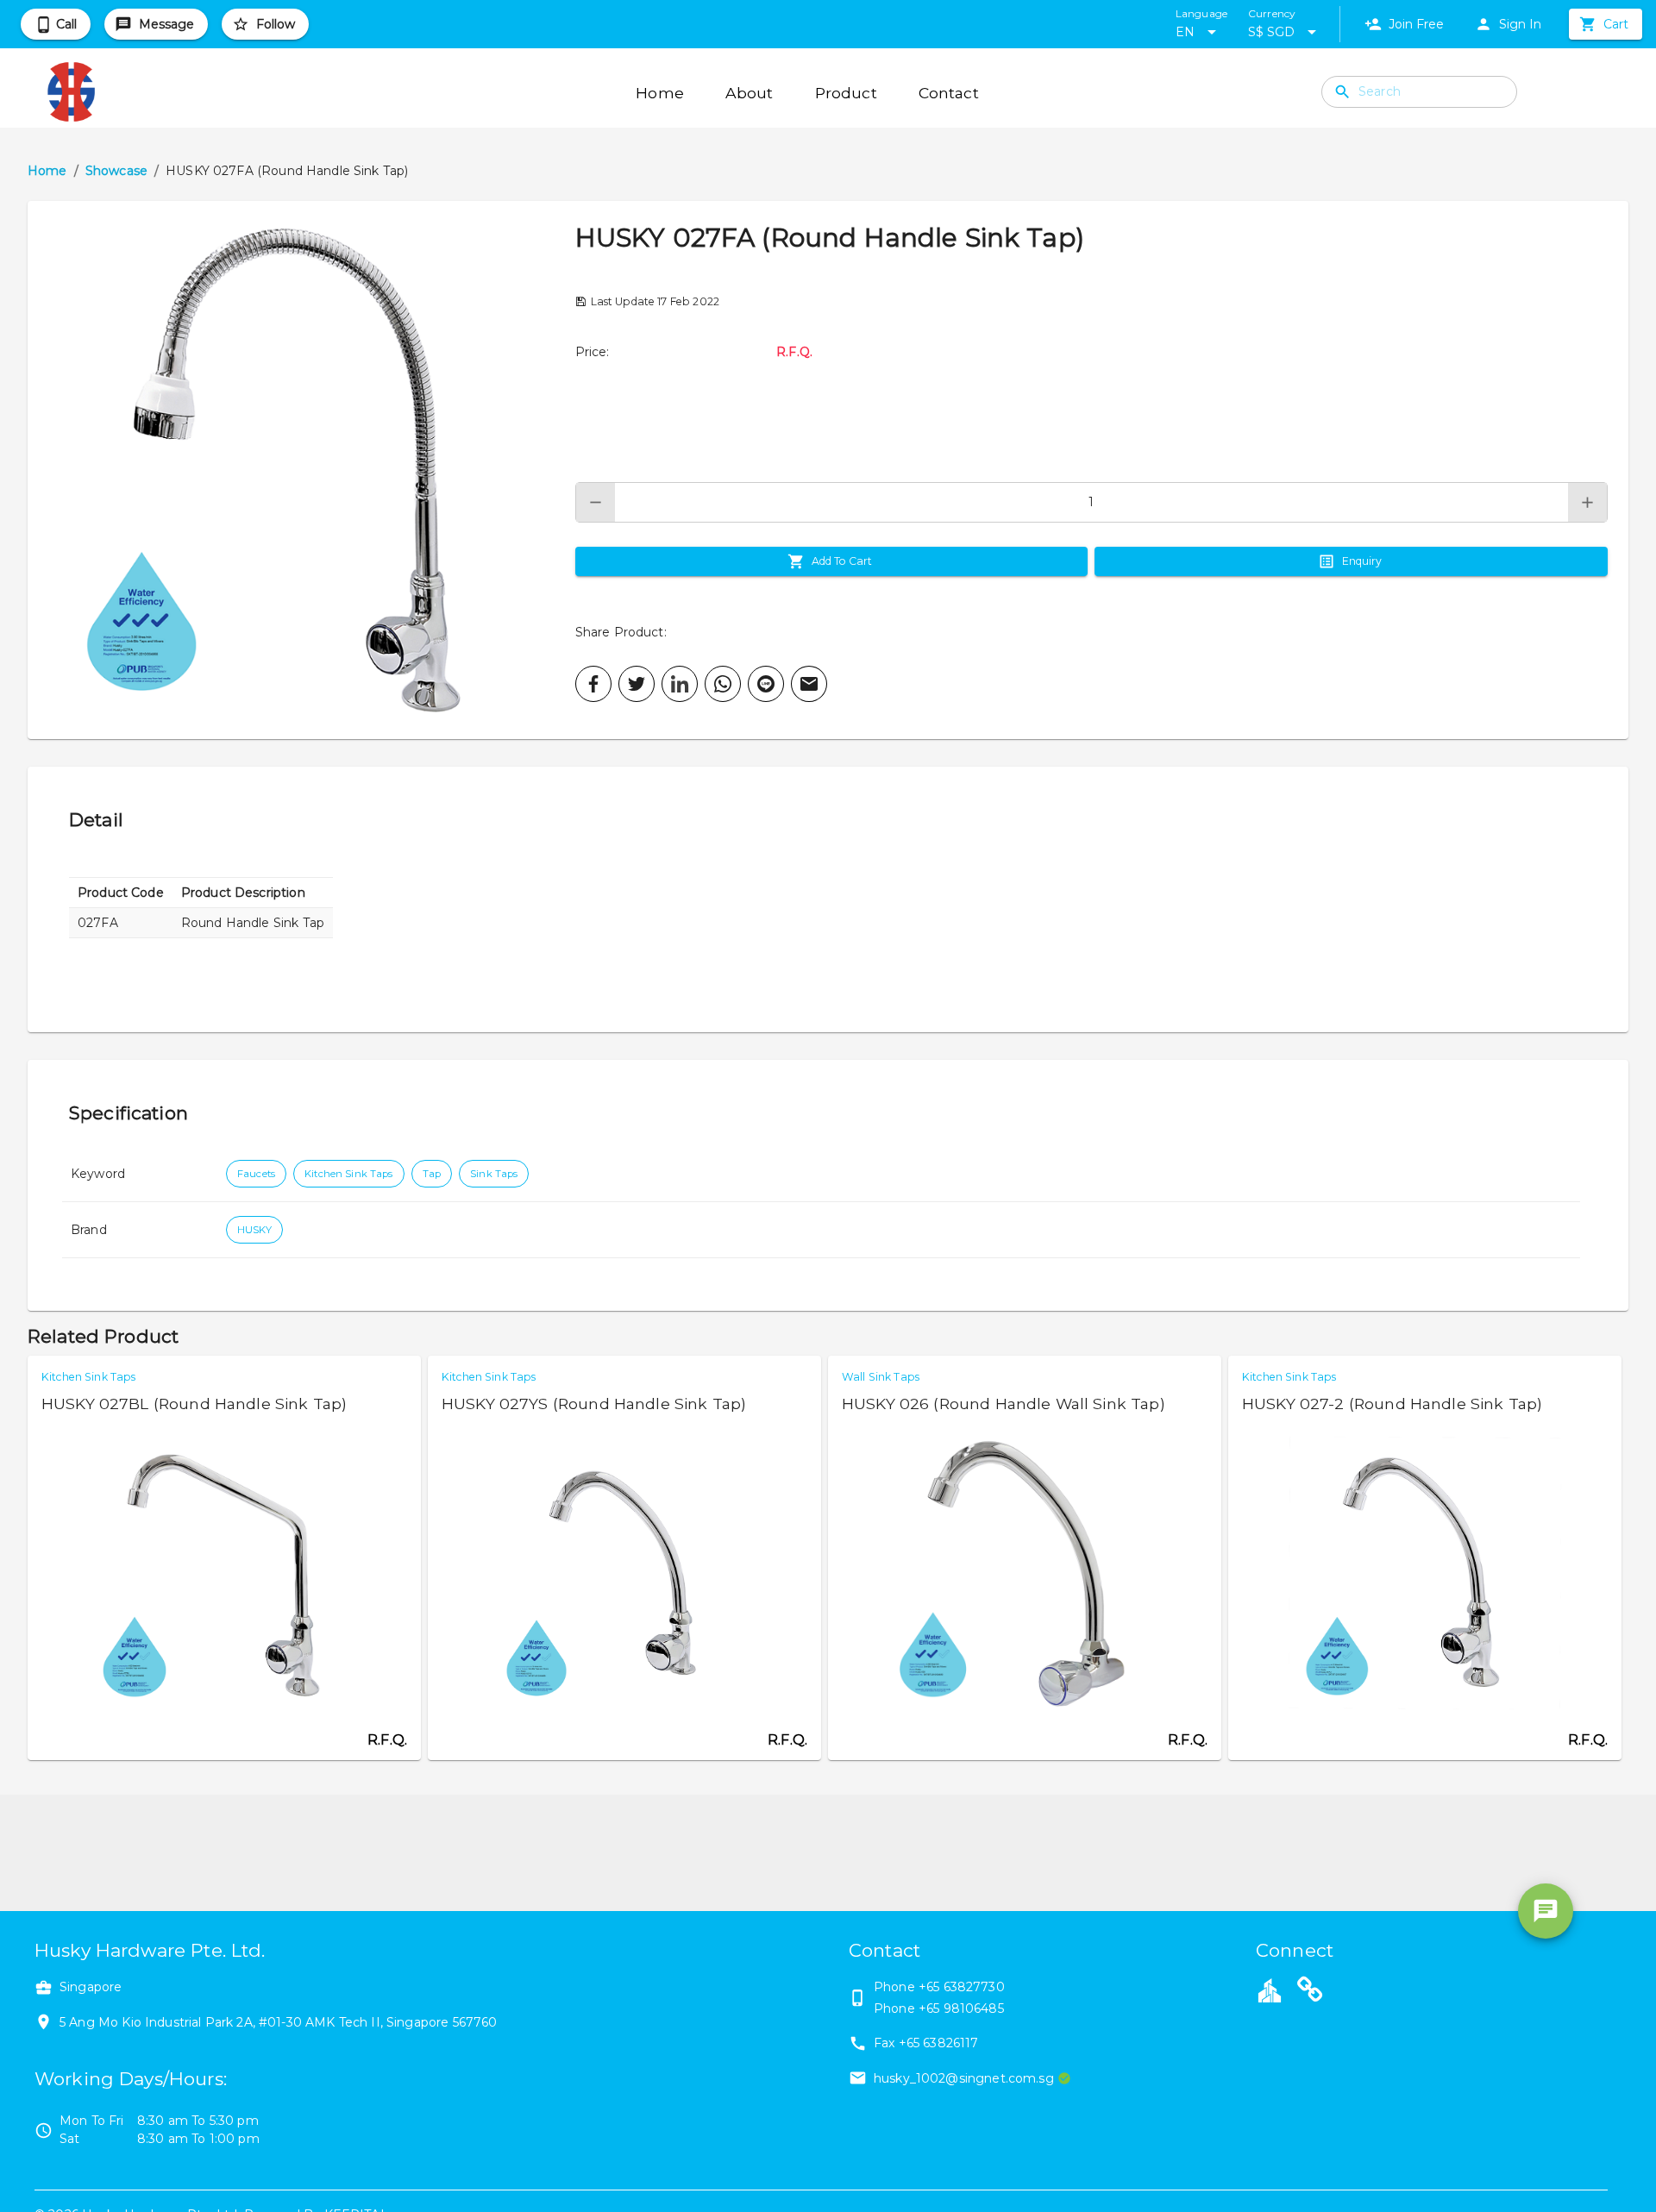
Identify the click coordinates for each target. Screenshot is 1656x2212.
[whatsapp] (723, 684)
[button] (301, 470)
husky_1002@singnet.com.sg (964, 2078)
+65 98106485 (961, 2008)
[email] (809, 684)
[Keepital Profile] (1270, 1990)
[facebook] (593, 684)
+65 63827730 (962, 1987)
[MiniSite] (1310, 1992)
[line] (766, 684)
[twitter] (637, 684)
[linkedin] (680, 684)
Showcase (116, 171)
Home (47, 171)
